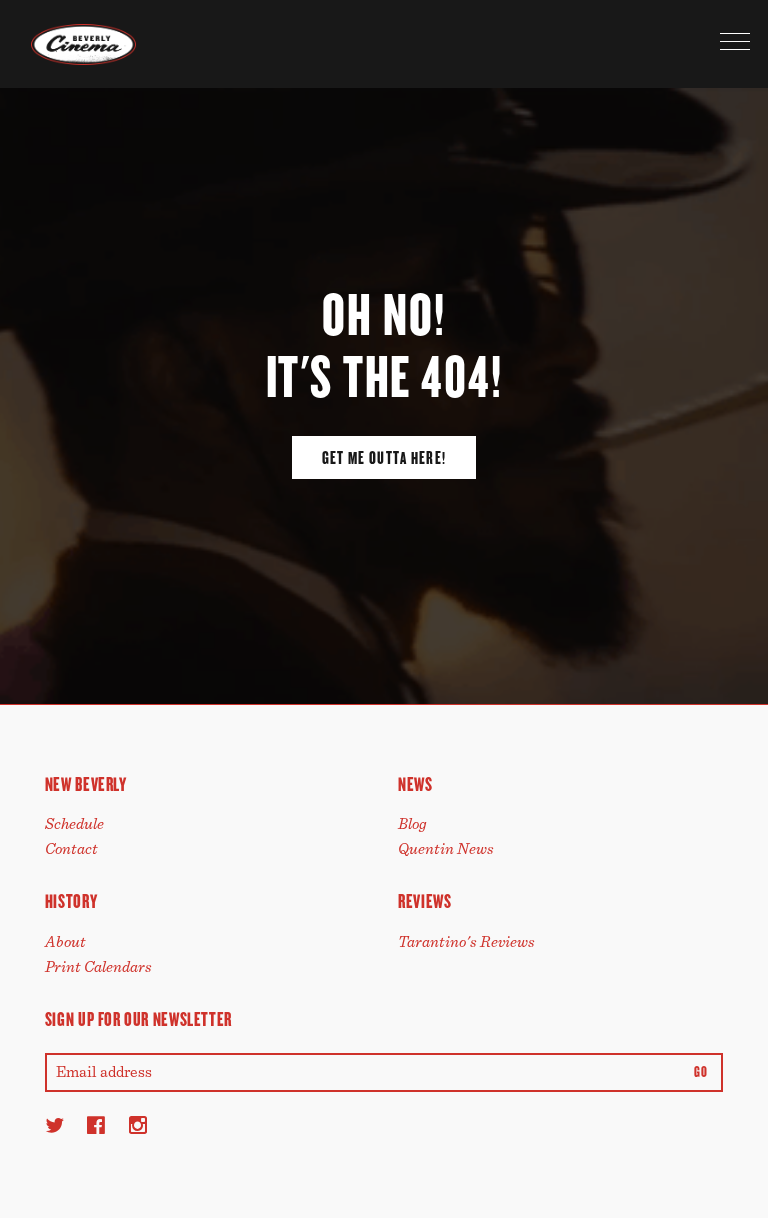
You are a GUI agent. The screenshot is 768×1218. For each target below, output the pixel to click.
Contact (71, 849)
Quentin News (446, 849)
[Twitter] (54, 1125)
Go (700, 1072)
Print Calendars (98, 967)
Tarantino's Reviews (466, 942)
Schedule (74, 824)
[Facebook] (96, 1125)
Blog (412, 824)
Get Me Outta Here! (384, 458)
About (65, 942)
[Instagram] (138, 1125)
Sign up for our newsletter (138, 1019)
